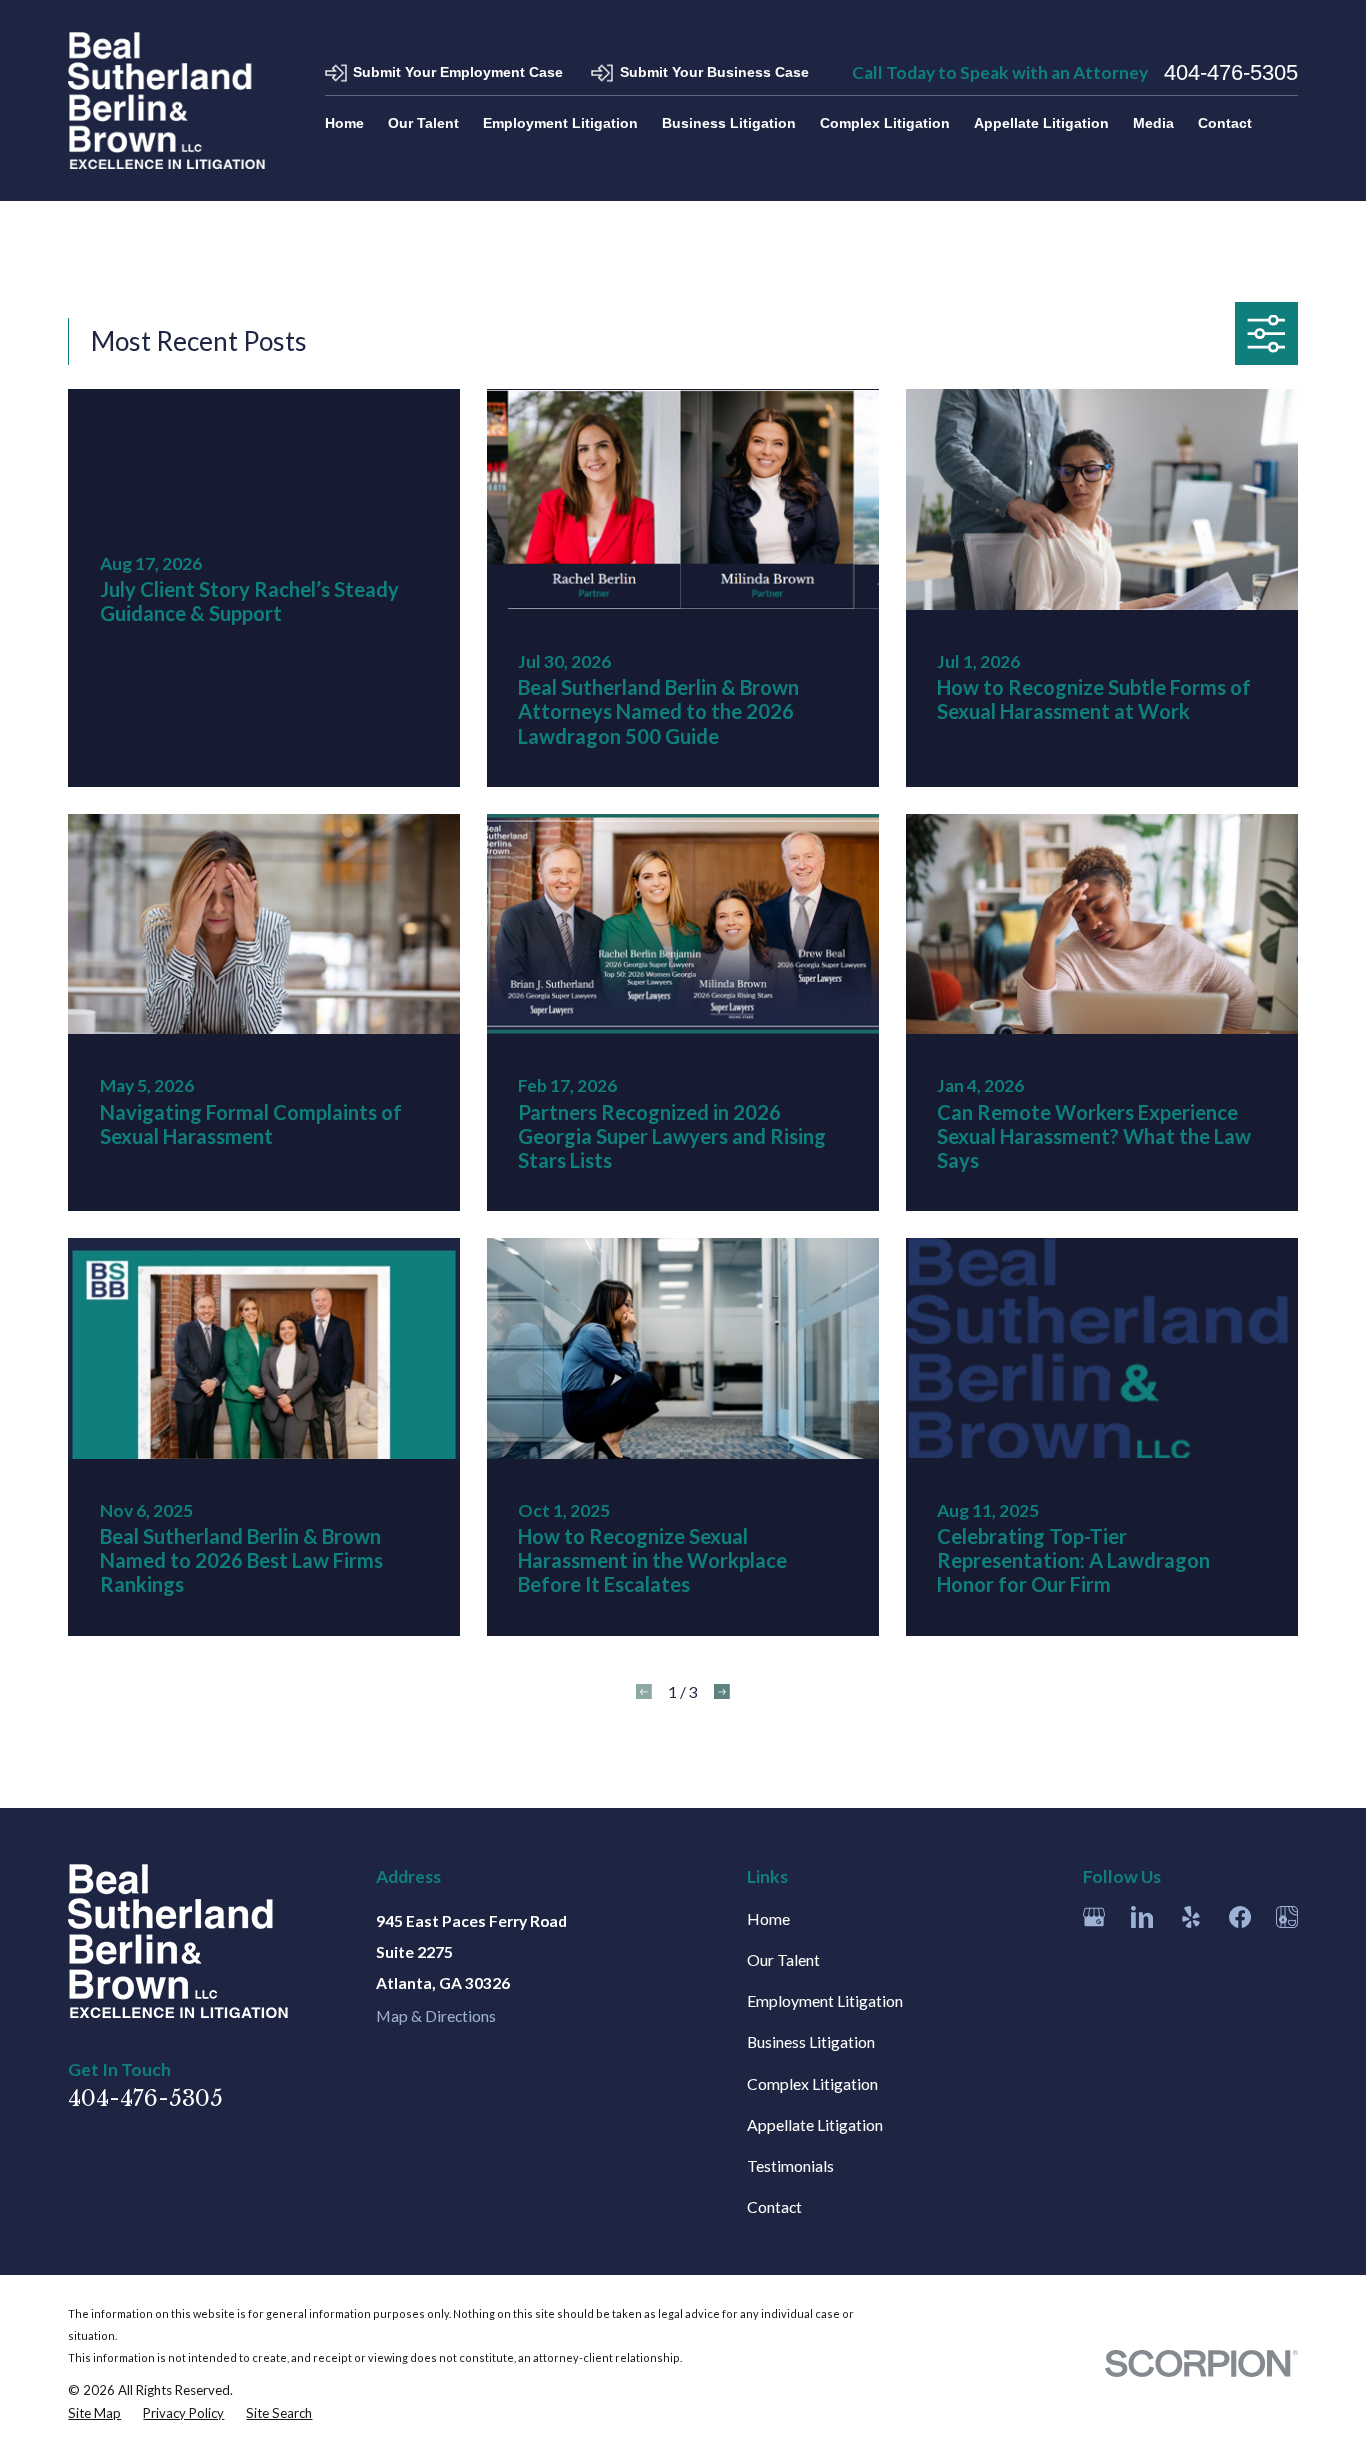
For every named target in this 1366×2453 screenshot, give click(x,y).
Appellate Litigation (815, 2124)
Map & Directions (436, 2015)
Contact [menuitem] (1225, 123)
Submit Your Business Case (714, 72)
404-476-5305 (1231, 73)
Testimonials (790, 2165)
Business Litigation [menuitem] (729, 123)
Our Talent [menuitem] (423, 123)
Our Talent (783, 1959)
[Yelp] (1191, 1917)
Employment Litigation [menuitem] (560, 123)
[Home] (166, 100)
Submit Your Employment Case (458, 72)
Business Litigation (811, 2041)
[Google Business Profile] (1094, 1917)
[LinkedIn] (1142, 1917)
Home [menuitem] (344, 123)
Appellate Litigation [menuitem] (1041, 123)
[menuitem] (94, 2413)
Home (768, 1918)
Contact (774, 2206)
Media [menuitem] (1153, 123)
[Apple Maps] (1287, 1917)
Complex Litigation (812, 2083)
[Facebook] (1240, 1917)
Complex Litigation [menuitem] (885, 123)
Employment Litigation (825, 2000)
